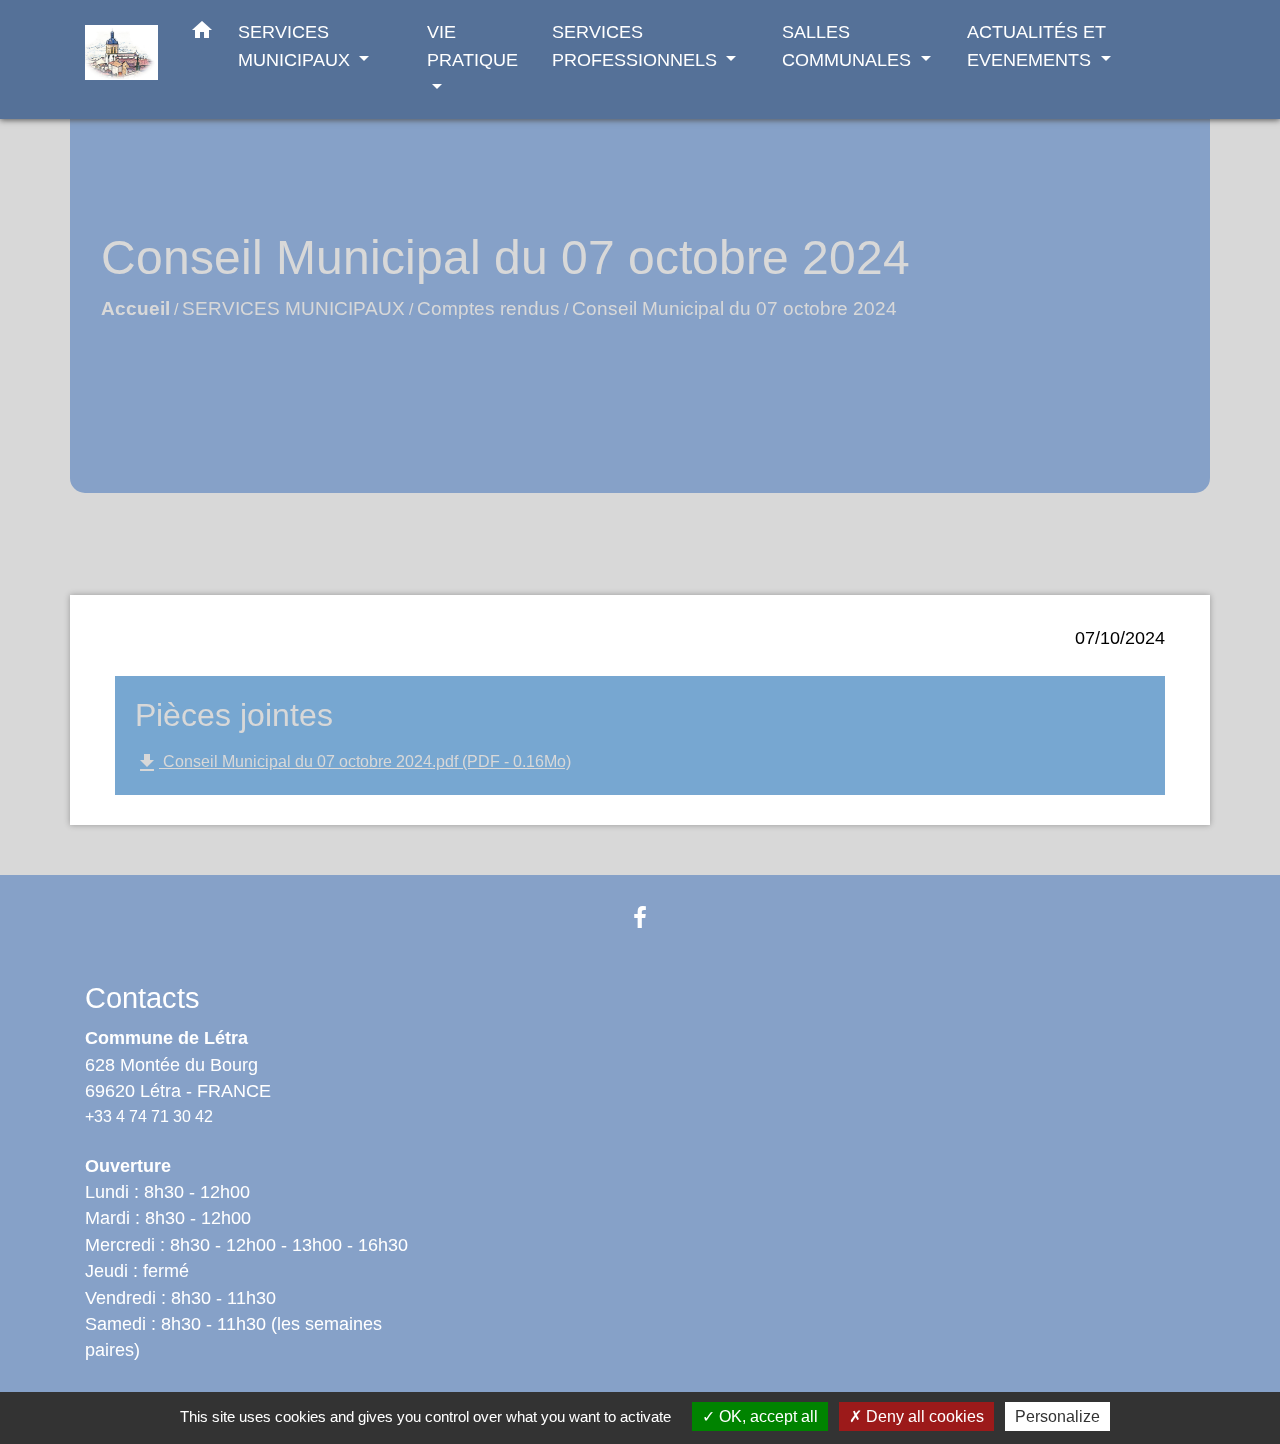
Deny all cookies (923, 1416)
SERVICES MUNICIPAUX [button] (296, 45)
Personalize (1057, 1416)
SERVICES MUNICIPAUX (293, 308)
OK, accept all (766, 1416)
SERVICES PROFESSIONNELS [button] (637, 45)
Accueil (135, 308)
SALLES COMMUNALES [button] (849, 45)
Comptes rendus (488, 308)
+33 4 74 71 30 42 (149, 1116)
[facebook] (640, 917)
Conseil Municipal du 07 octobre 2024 (734, 308)
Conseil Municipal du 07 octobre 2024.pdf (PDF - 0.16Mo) (353, 763)
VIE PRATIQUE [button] (472, 45)
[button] (202, 34)
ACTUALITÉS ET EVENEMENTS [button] (1036, 45)
